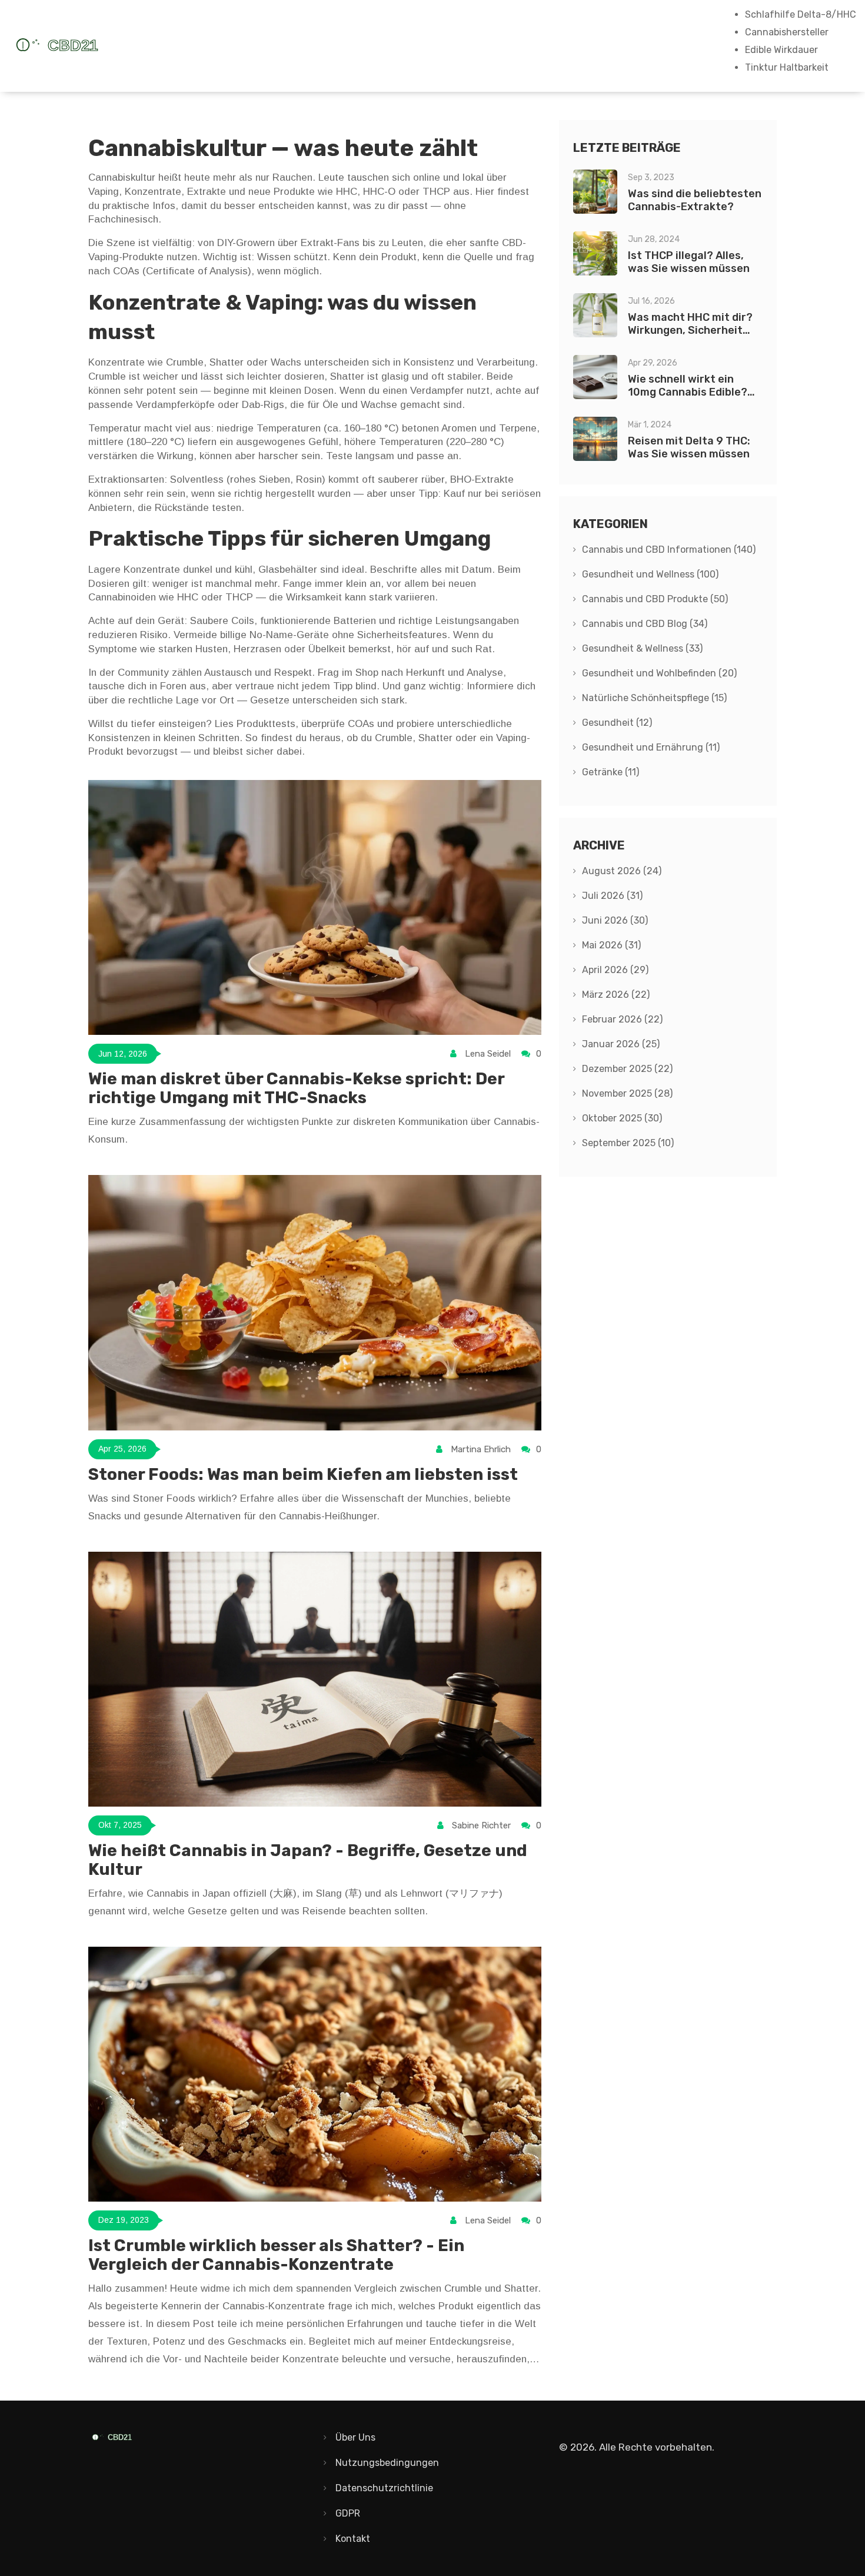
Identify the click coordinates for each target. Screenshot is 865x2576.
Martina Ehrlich (481, 1449)
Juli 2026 (612, 896)
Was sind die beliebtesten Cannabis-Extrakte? (695, 200)
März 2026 (616, 995)
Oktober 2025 (622, 1118)
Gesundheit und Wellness (650, 574)
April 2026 (615, 970)
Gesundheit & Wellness (642, 648)
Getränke (611, 772)
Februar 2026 (622, 1019)
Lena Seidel (488, 1054)
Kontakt (353, 2539)
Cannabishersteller (787, 32)
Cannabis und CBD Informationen (669, 550)
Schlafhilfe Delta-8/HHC (801, 14)
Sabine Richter (481, 1825)
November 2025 (627, 1093)
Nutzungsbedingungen (387, 2463)
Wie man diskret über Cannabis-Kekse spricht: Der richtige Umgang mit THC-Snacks (296, 1088)
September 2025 (628, 1143)
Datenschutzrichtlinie (384, 2488)
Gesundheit (617, 723)
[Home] (97, 46)
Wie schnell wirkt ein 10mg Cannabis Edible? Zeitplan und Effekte (688, 392)
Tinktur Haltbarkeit (787, 67)
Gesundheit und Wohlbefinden (659, 673)
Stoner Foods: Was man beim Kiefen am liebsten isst (303, 1474)
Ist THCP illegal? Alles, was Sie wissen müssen (689, 262)
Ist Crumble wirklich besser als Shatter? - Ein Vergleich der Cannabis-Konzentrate (276, 2255)
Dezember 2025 (627, 1069)
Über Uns (355, 2437)
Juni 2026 (615, 920)
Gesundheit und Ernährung (651, 747)
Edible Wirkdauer (781, 50)
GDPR (348, 2513)
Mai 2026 (611, 945)
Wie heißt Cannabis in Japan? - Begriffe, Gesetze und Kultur (308, 1860)
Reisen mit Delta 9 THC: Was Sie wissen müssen (689, 447)
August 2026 (622, 871)
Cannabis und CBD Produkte (655, 599)
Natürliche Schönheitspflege (654, 698)
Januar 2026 (621, 1044)
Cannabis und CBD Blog (645, 624)
